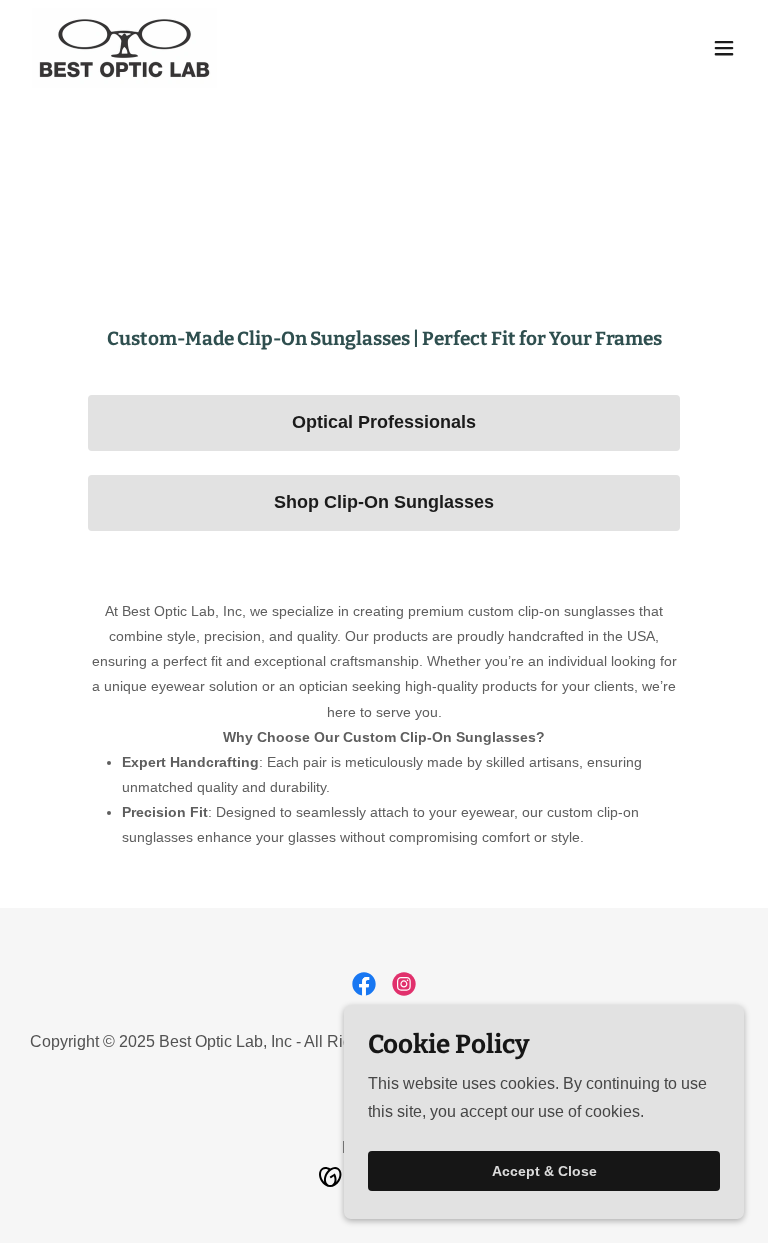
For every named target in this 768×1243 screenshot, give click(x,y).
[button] (724, 48)
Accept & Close (544, 1171)
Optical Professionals (384, 422)
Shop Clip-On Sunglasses (384, 502)
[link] (124, 48)
